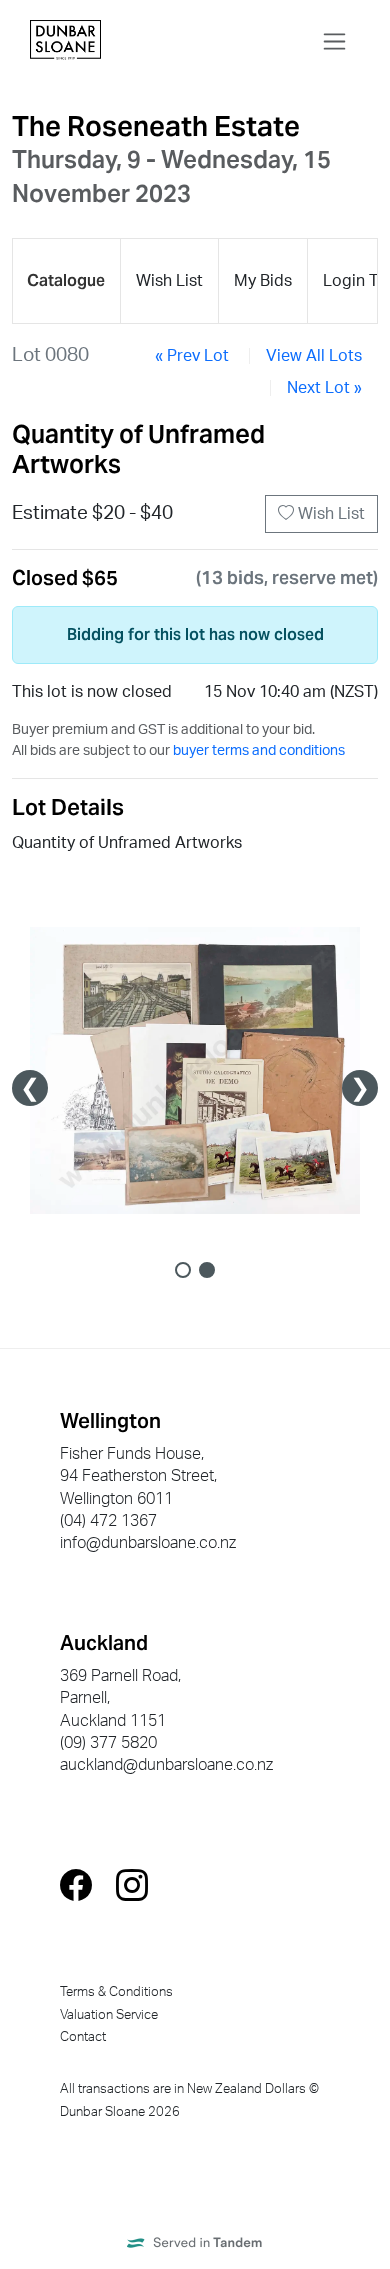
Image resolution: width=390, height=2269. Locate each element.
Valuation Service (109, 2015)
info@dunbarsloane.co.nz (148, 1543)
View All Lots (314, 356)
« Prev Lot (192, 356)
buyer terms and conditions (259, 751)
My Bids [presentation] (263, 281)
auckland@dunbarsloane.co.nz (166, 1765)
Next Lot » (324, 388)
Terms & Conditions (116, 1992)
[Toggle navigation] (334, 41)
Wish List (329, 514)
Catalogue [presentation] (66, 280)
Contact (83, 2037)
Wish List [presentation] (169, 281)
